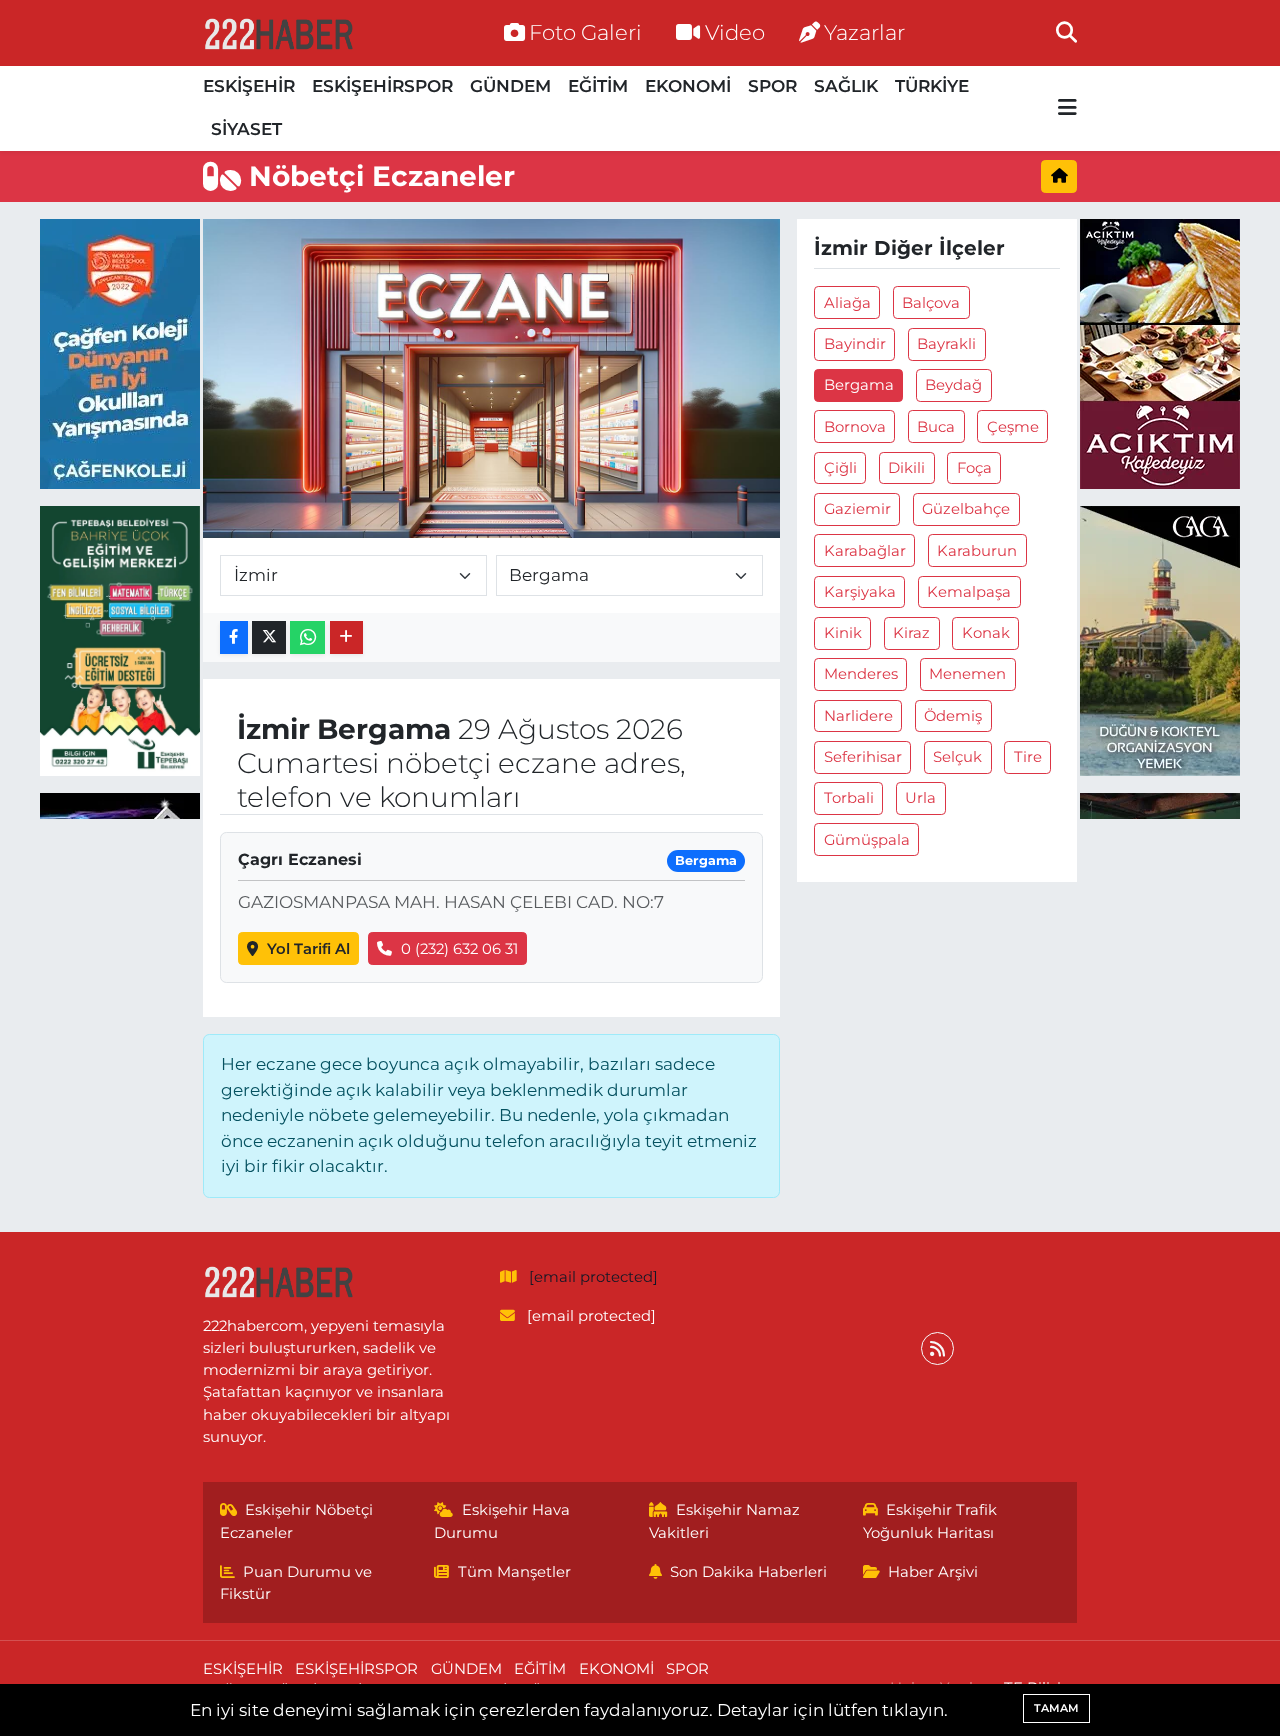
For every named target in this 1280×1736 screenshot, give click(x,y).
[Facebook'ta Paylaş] (234, 637)
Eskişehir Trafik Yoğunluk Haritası (930, 1521)
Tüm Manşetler (514, 1572)
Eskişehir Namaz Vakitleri (725, 1521)
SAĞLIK (846, 86)
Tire (1028, 757)
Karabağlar (865, 551)
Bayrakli (946, 344)
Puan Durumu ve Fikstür (296, 1583)
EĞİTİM (598, 86)
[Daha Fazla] (346, 637)
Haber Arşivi (933, 1572)
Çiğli (840, 468)
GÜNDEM (510, 86)
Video (735, 32)
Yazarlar (864, 32)
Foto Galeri (585, 32)
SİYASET (246, 129)
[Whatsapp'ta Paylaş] (307, 637)
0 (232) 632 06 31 (459, 949)
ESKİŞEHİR (249, 86)
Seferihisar (863, 757)
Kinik (843, 633)
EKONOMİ (688, 86)
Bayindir (855, 344)
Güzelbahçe (966, 509)
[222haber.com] (278, 33)
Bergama (859, 385)
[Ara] (1066, 32)
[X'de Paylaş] (269, 637)
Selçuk (957, 757)
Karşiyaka (860, 592)
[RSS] (937, 1348)
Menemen (967, 674)
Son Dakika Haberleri (748, 1572)
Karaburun (977, 551)
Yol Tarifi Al (308, 949)
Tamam (1056, 1708)
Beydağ (953, 385)
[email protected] (593, 1277)
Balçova (931, 303)
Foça (974, 468)
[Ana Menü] (1067, 108)
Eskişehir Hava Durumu (502, 1521)
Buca (936, 427)
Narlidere (858, 716)
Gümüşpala (867, 840)
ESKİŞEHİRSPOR (382, 86)
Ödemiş (953, 716)
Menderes (861, 674)
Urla (920, 798)
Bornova (855, 427)
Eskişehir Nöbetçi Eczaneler (297, 1521)
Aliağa (847, 303)
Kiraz (911, 633)
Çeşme (1013, 427)
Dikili (906, 468)
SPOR (772, 86)
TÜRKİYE (932, 86)
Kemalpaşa (969, 592)
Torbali (849, 798)
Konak (986, 633)
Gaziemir (857, 509)
